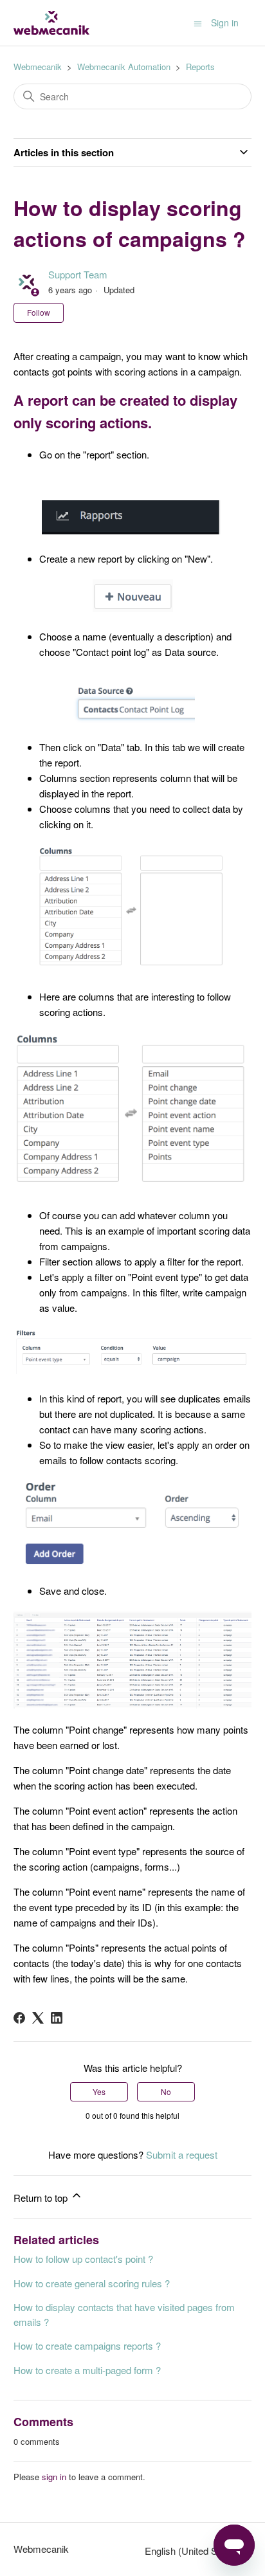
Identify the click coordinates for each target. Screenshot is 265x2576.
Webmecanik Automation (124, 67)
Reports (200, 67)
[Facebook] (19, 2018)
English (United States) (194, 2551)
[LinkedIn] (57, 2018)
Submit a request (182, 2154)
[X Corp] (38, 2018)
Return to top (42, 2198)
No (166, 2091)
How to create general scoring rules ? (92, 2283)
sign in (54, 2477)
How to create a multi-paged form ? (87, 2370)
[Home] (51, 23)
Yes (99, 2091)
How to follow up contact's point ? (83, 2259)
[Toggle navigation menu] (198, 23)
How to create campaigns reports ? (87, 2345)
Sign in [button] (225, 23)
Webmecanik (38, 67)
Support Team (78, 274)
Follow (39, 312)
